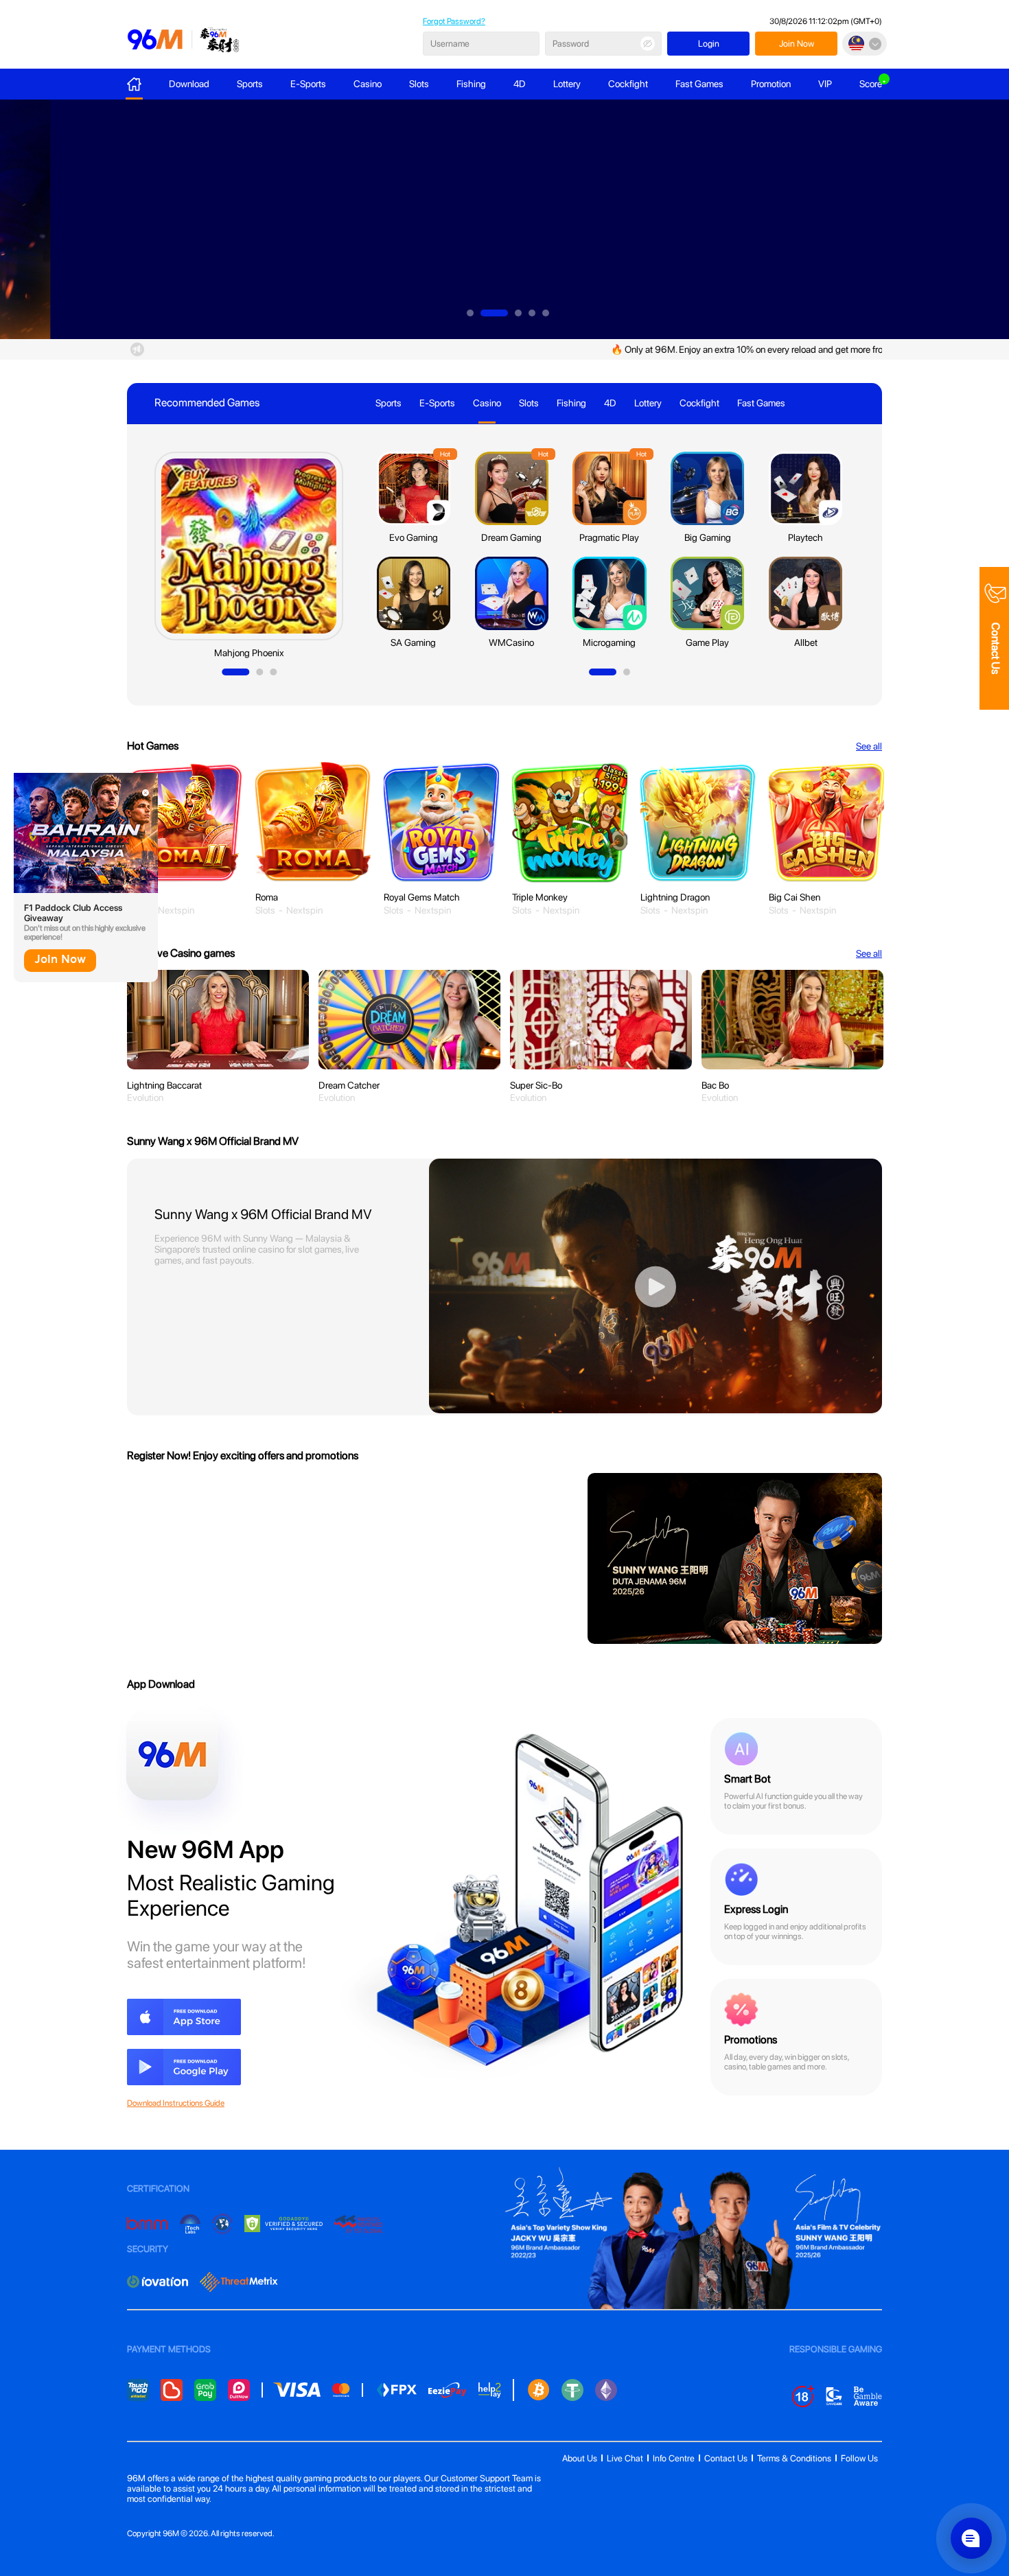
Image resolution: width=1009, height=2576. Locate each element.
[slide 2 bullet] (494, 313)
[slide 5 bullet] (546, 313)
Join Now (60, 960)
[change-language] (865, 44)
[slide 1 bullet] (470, 313)
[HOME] (134, 84)
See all (869, 953)
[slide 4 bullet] (532, 313)
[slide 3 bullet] (518, 313)
